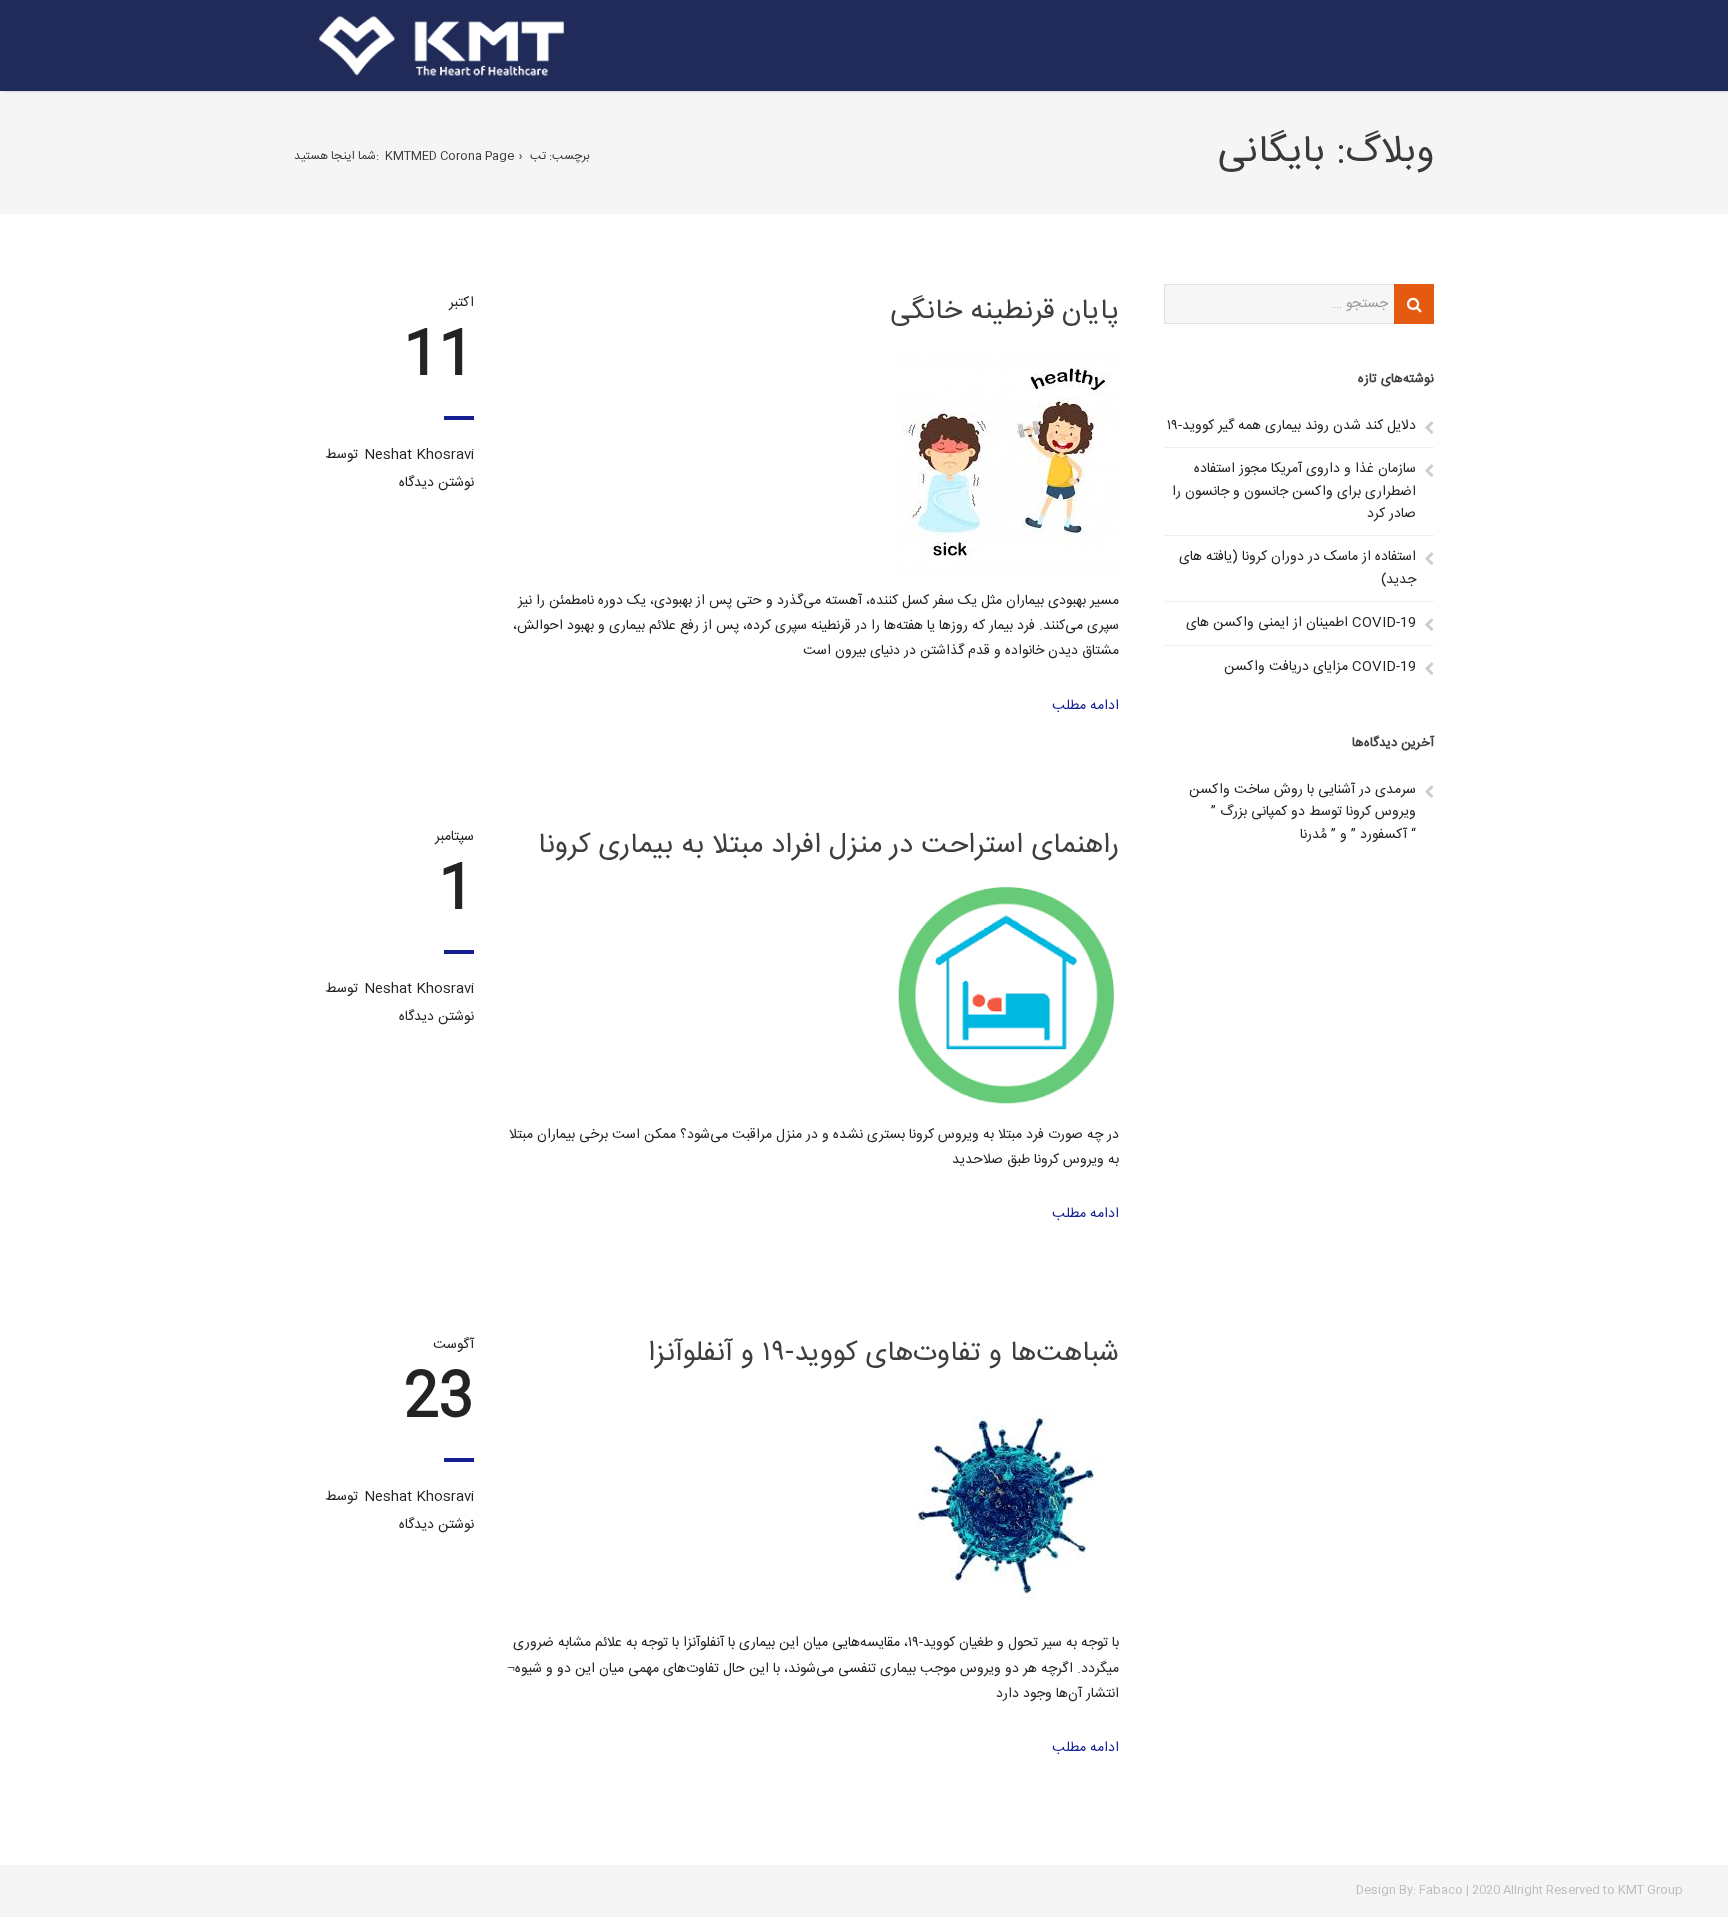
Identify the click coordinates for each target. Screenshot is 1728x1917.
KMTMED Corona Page (449, 156)
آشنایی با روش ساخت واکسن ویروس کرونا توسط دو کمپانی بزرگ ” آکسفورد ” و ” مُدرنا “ (1302, 812)
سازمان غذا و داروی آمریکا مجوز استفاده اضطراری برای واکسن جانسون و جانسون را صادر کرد (1294, 491)
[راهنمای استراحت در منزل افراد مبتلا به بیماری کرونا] (811, 995)
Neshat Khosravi (419, 455)
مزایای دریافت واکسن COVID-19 (1320, 667)
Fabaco (1441, 1890)
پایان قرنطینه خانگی (1004, 312)
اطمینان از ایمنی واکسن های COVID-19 (1301, 623)
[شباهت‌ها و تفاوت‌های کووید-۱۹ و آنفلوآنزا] (811, 1503)
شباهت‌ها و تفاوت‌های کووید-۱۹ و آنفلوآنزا (883, 1354)
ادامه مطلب (1085, 705)
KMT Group (1650, 1890)
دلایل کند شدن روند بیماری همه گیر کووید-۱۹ (1291, 426)
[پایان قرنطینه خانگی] (811, 461)
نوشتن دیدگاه (436, 483)
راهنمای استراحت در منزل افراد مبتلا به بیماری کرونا (828, 846)
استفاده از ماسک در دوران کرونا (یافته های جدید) (1297, 568)
